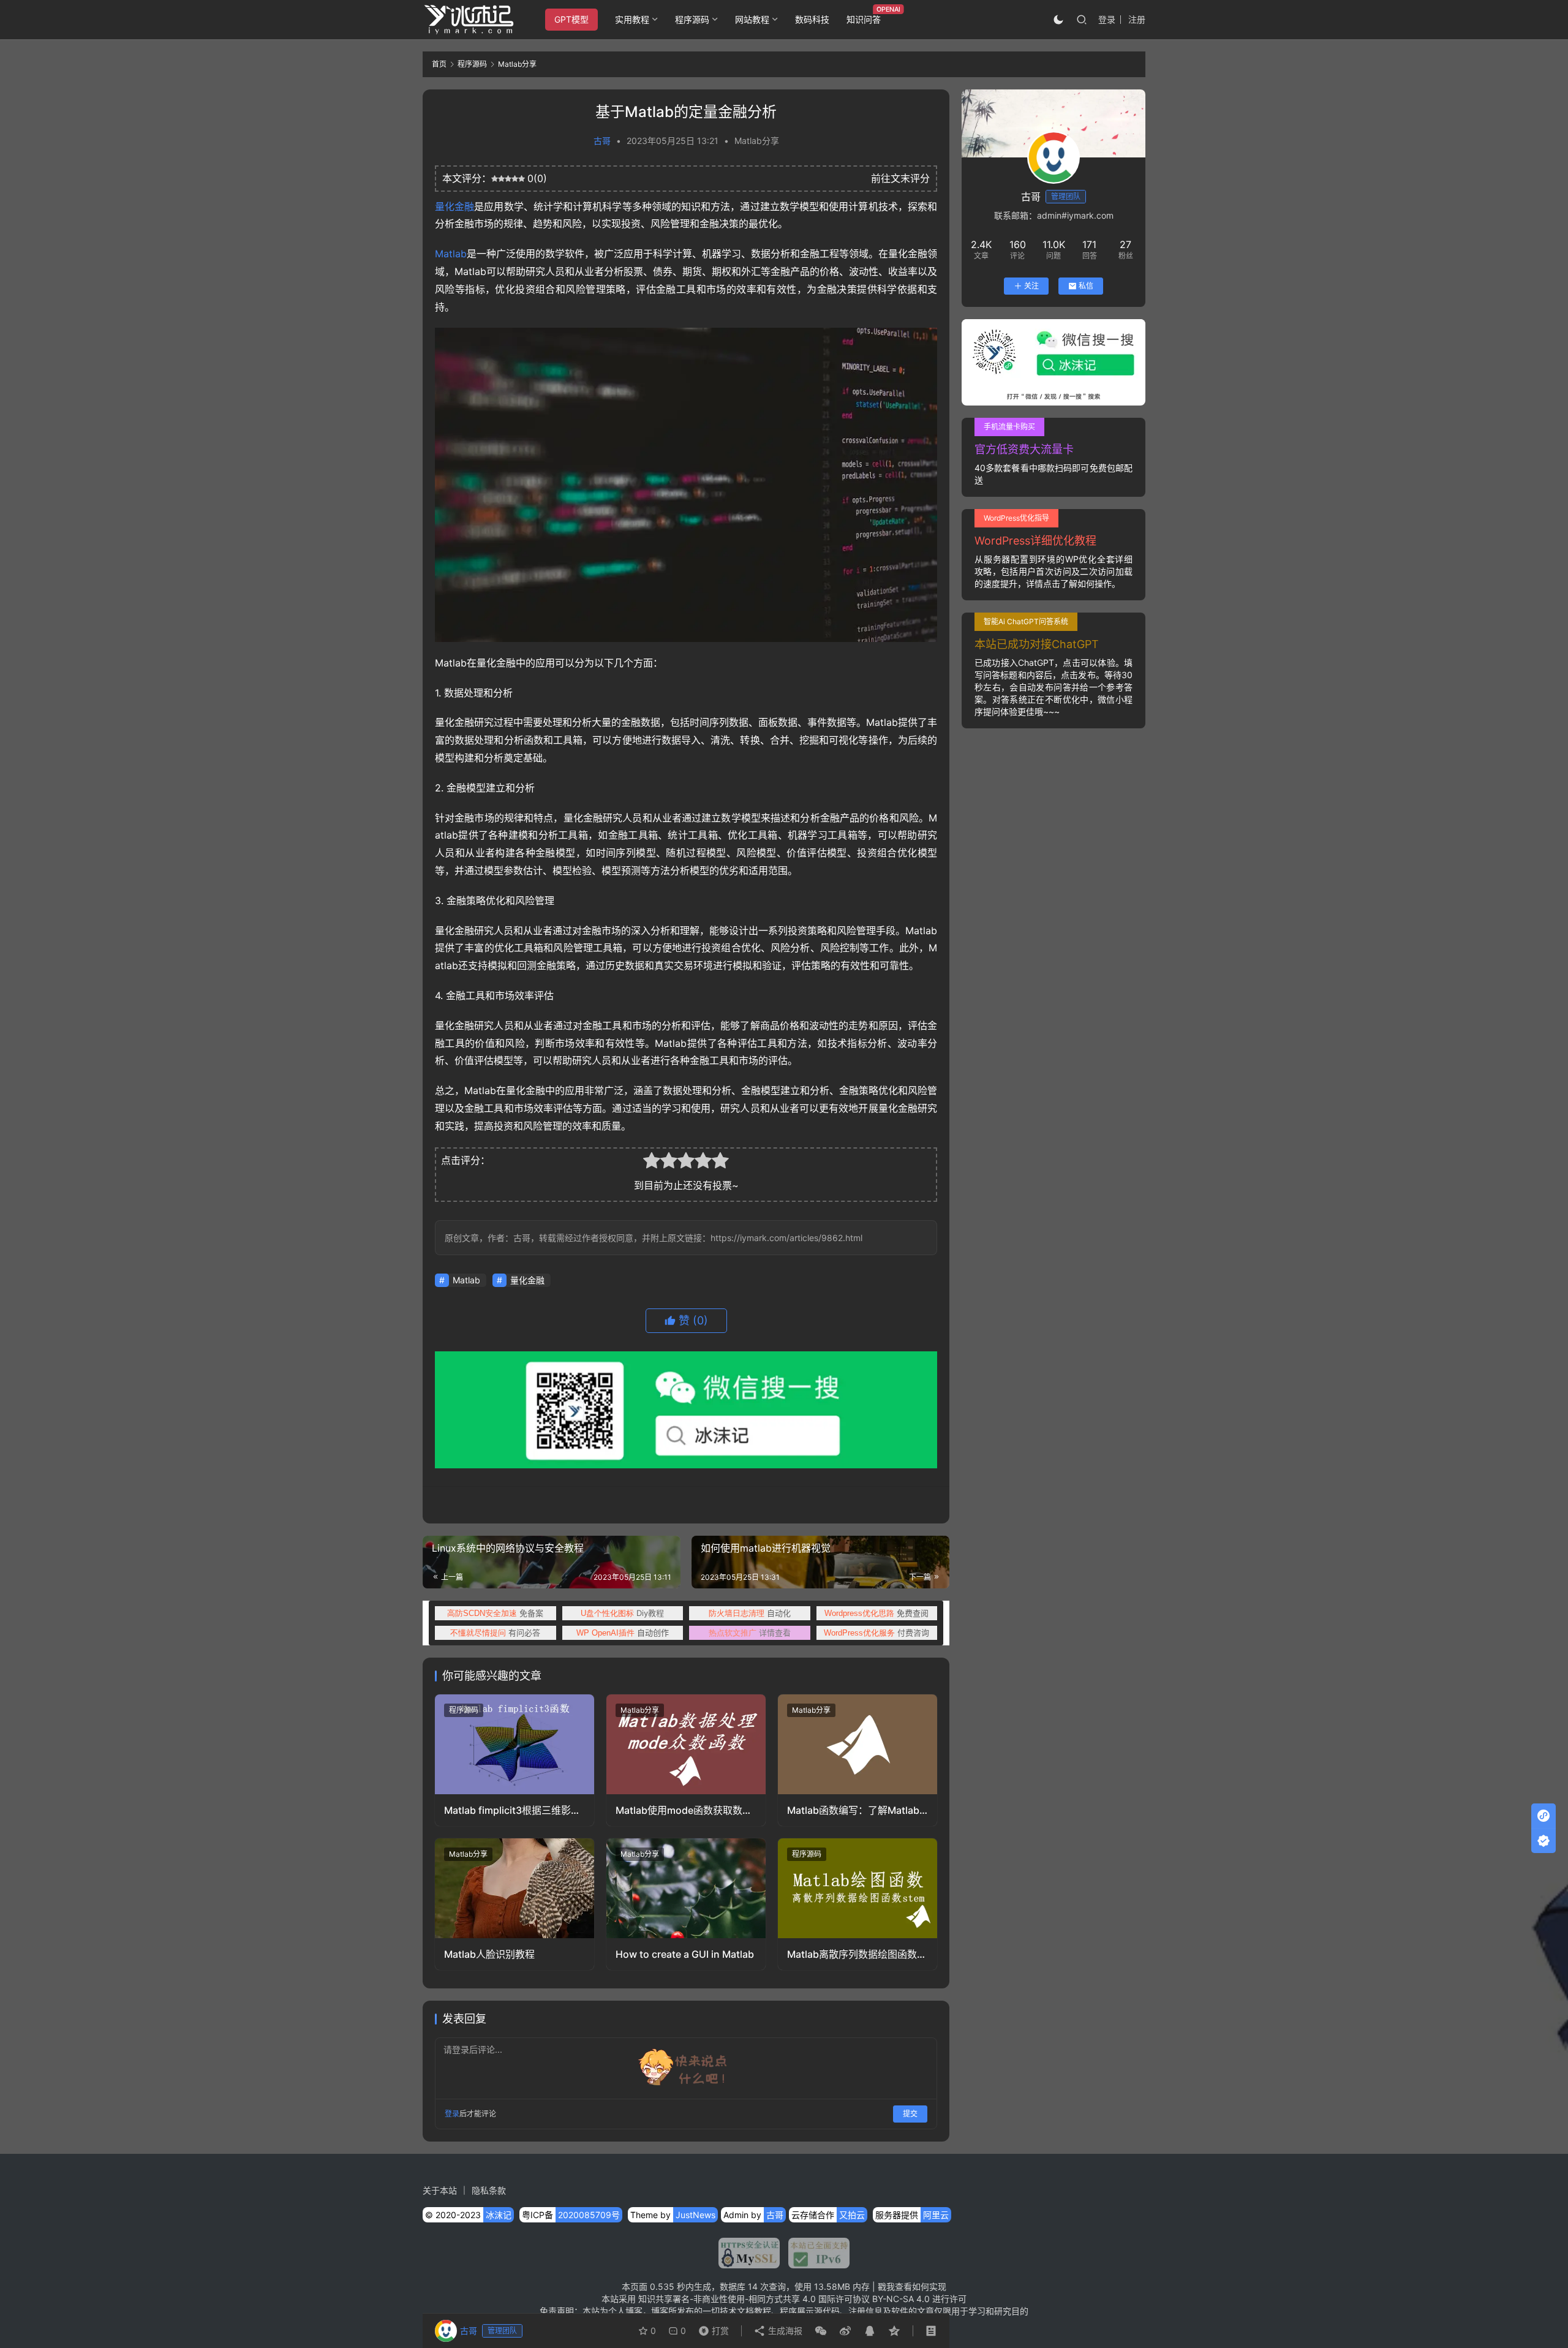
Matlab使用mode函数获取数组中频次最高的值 (684, 1810)
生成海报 (784, 2331)
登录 (1107, 19)
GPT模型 (571, 19)
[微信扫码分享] (821, 2331)
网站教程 (752, 19)
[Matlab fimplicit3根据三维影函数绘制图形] (514, 1744)
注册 (1137, 19)
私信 (1086, 286)
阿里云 (936, 2215)
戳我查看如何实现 (912, 2286)
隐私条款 (489, 2190)
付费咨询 (876, 1633)
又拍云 (852, 2215)
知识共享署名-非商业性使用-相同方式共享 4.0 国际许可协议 (754, 2299)
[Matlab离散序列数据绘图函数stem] (858, 1888)
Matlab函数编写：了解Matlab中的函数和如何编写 (853, 1810)
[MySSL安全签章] (749, 2253)
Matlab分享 (757, 141)
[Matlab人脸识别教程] (514, 1888)
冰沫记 (499, 2215)
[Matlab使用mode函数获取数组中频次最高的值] (686, 1744)
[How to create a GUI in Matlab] (686, 1888)
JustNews (695, 2215)
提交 (910, 2114)
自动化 (750, 1613)
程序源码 (692, 19)
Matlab (451, 254)
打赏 (711, 2328)
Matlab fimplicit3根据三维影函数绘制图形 (512, 1810)
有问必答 (495, 1633)
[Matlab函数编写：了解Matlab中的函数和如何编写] (858, 1744)
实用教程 (632, 19)
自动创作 (623, 1633)
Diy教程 (622, 1613)
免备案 (495, 1613)
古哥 (602, 141)
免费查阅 (876, 1613)
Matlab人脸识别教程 (489, 1954)
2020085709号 (589, 2215)
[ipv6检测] (815, 2253)
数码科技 (812, 19)
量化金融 (454, 206)
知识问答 (864, 19)
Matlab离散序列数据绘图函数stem (852, 1954)
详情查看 (750, 1633)
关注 (1031, 286)
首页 (439, 64)
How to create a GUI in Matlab (685, 1954)
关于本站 (440, 2190)
